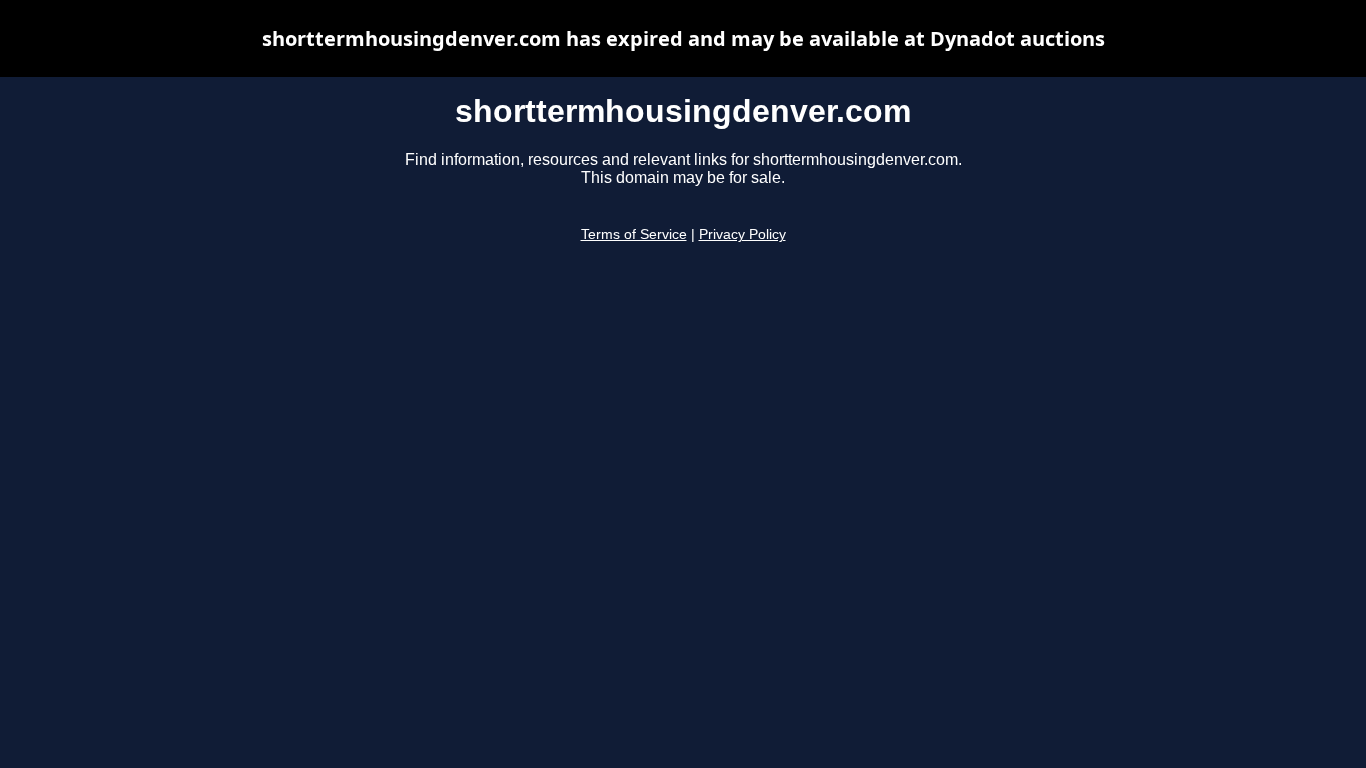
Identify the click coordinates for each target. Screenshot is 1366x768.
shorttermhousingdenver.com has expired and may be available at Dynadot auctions (683, 38)
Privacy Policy (742, 234)
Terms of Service (634, 234)
